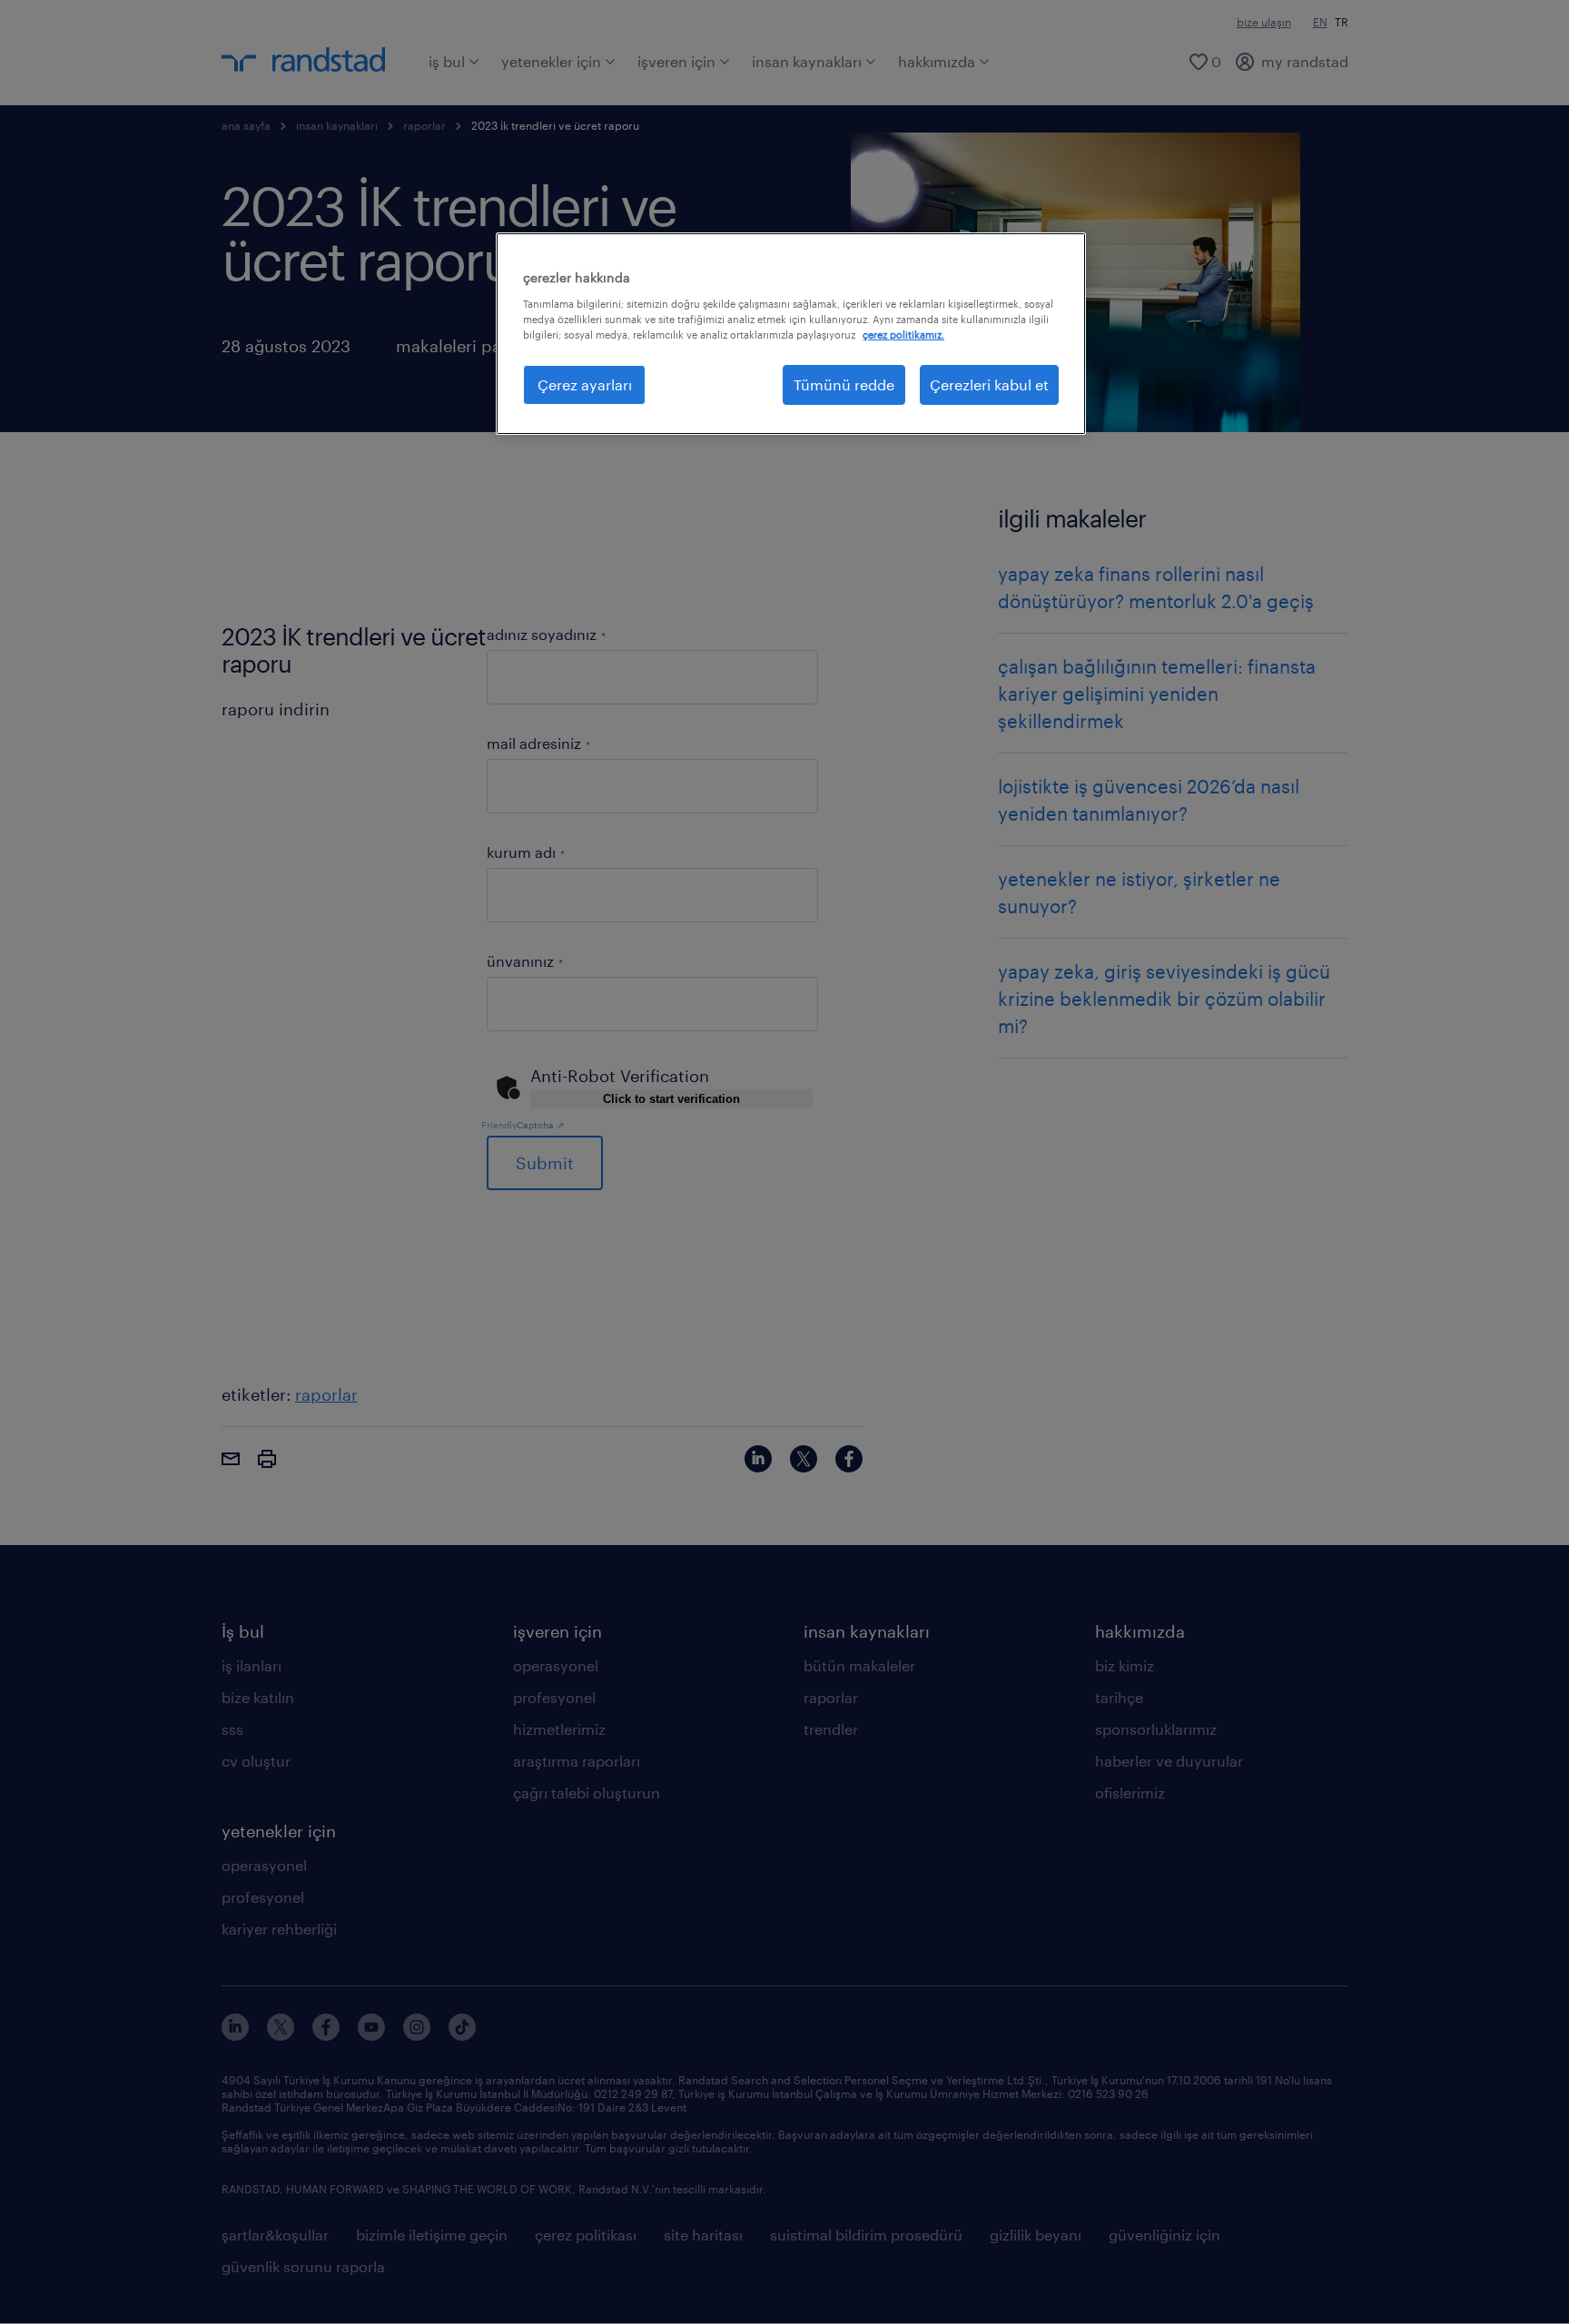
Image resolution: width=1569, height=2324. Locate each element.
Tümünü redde (844, 384)
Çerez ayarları (585, 384)
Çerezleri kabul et (989, 384)
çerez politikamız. (903, 335)
